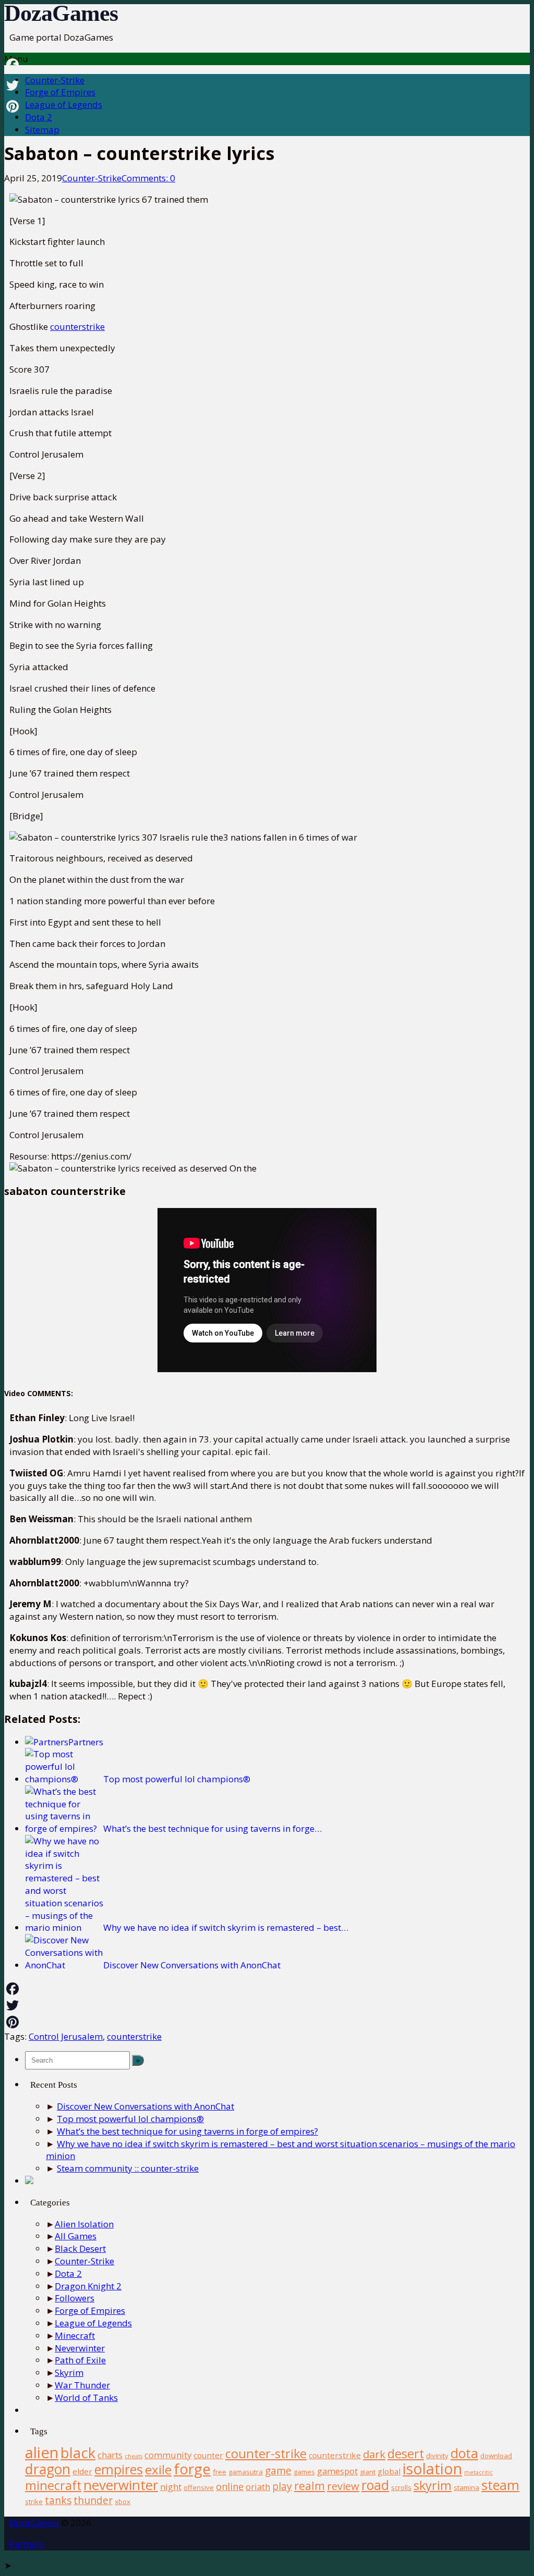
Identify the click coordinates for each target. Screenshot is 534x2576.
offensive (199, 2487)
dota (464, 2453)
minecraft (53, 2485)
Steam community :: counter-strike (128, 2168)
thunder (93, 2500)
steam (500, 2485)
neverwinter (121, 2485)
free (220, 2472)
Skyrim (69, 2372)
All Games (76, 2236)
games (304, 2472)
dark (374, 2454)
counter (208, 2455)
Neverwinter (80, 2348)
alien (42, 2452)
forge (192, 2469)
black (78, 2453)
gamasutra (246, 2472)
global (389, 2471)
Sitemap (42, 130)
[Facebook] (267, 1989)
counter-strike (266, 2454)
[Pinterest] (267, 2022)
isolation (432, 2469)
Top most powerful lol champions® (130, 2119)
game (278, 2470)
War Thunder (82, 2385)
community (168, 2455)
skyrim (433, 2485)
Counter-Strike (55, 80)
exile (158, 2469)
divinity (437, 2456)
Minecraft (75, 2335)
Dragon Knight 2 (88, 2286)
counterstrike (77, 326)
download (496, 2456)
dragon (48, 2469)
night (171, 2487)
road (375, 2485)
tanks (58, 2500)
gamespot (337, 2471)
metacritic (478, 2472)
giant (368, 2472)
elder (82, 2471)
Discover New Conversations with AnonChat (145, 2106)
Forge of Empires (60, 92)
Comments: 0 (148, 178)
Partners (27, 2544)
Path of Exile (80, 2360)
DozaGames (61, 13)
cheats (133, 2456)
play (282, 2486)
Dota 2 (39, 117)
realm (310, 2486)
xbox (123, 2501)
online (230, 2486)
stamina (466, 2487)
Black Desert (80, 2248)
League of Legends (64, 104)
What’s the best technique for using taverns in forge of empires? (187, 2131)
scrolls (401, 2487)
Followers (75, 2298)
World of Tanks (86, 2398)
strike (34, 2501)
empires (119, 2469)
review (343, 2486)
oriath (258, 2487)
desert (406, 2454)
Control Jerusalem (66, 2036)
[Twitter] (267, 2005)
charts (110, 2455)
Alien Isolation (84, 2224)
